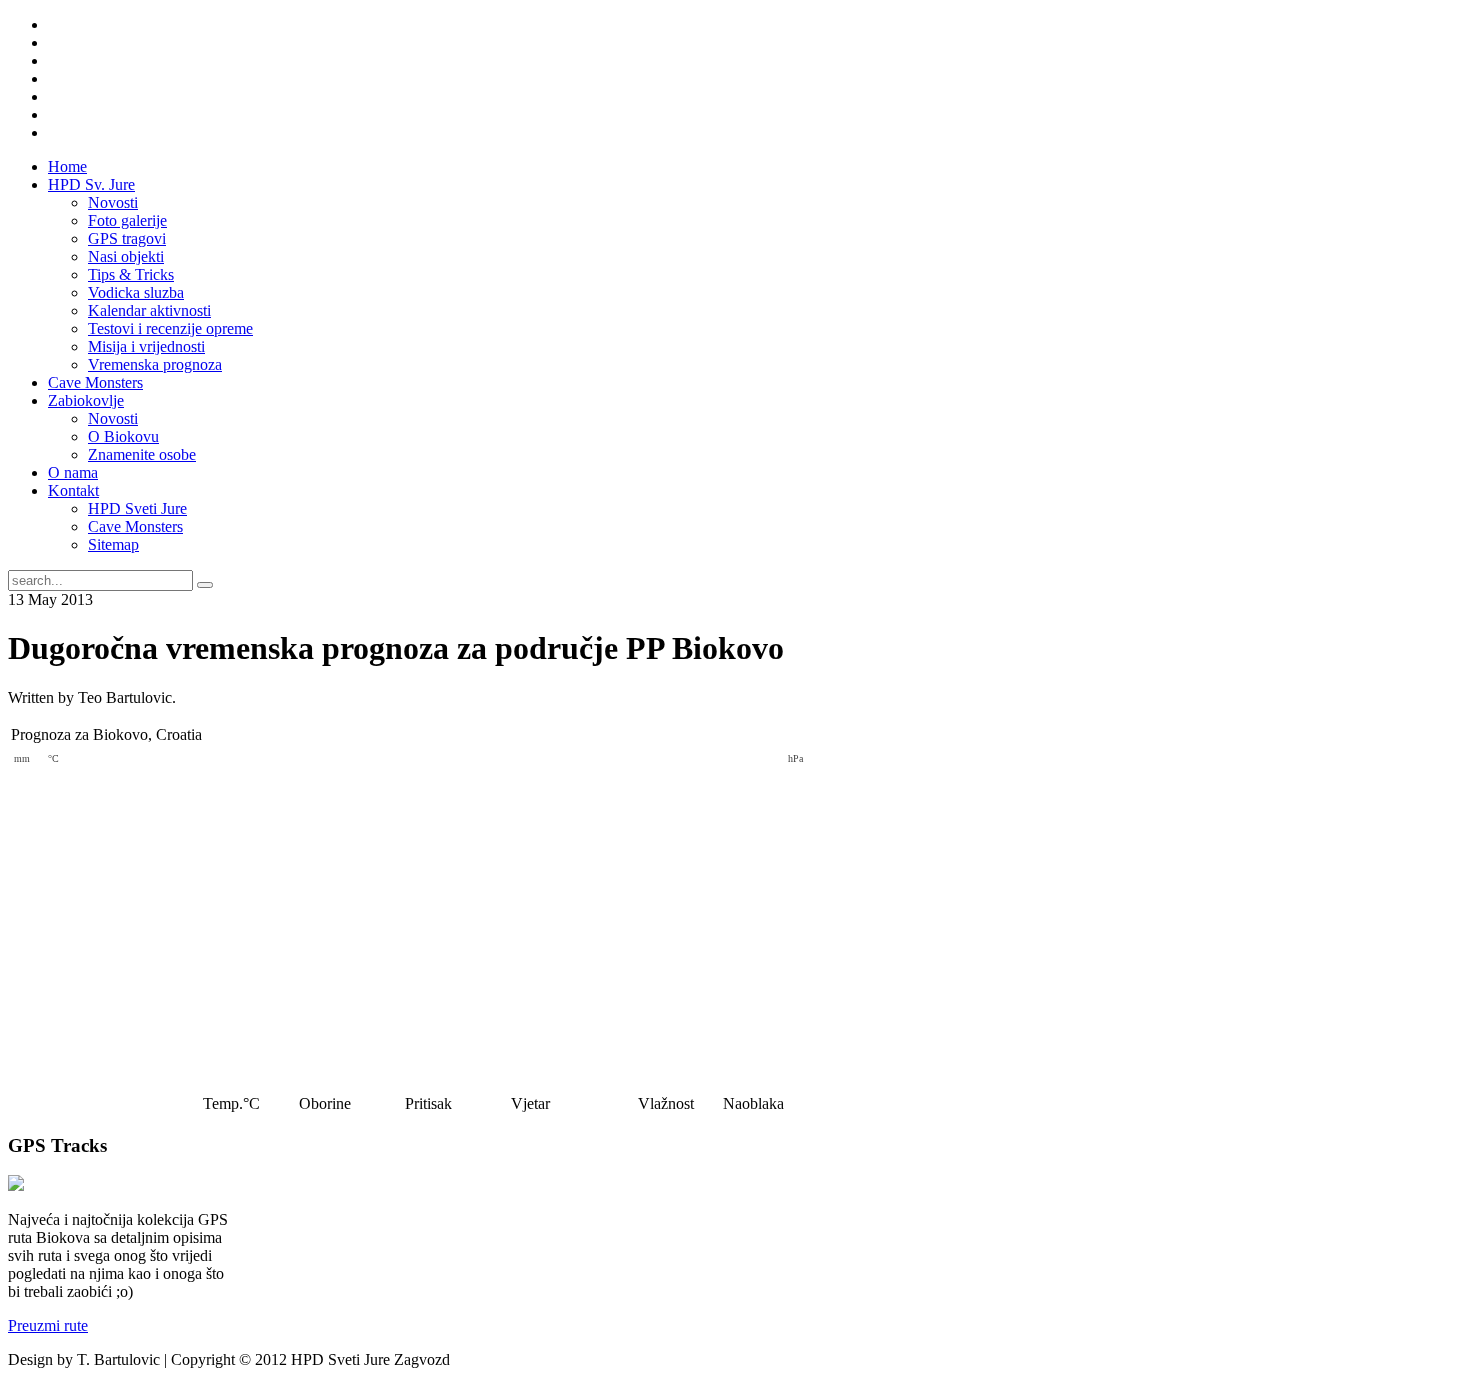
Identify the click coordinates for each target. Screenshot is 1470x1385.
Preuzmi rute (48, 1325)
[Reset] (205, 585)
